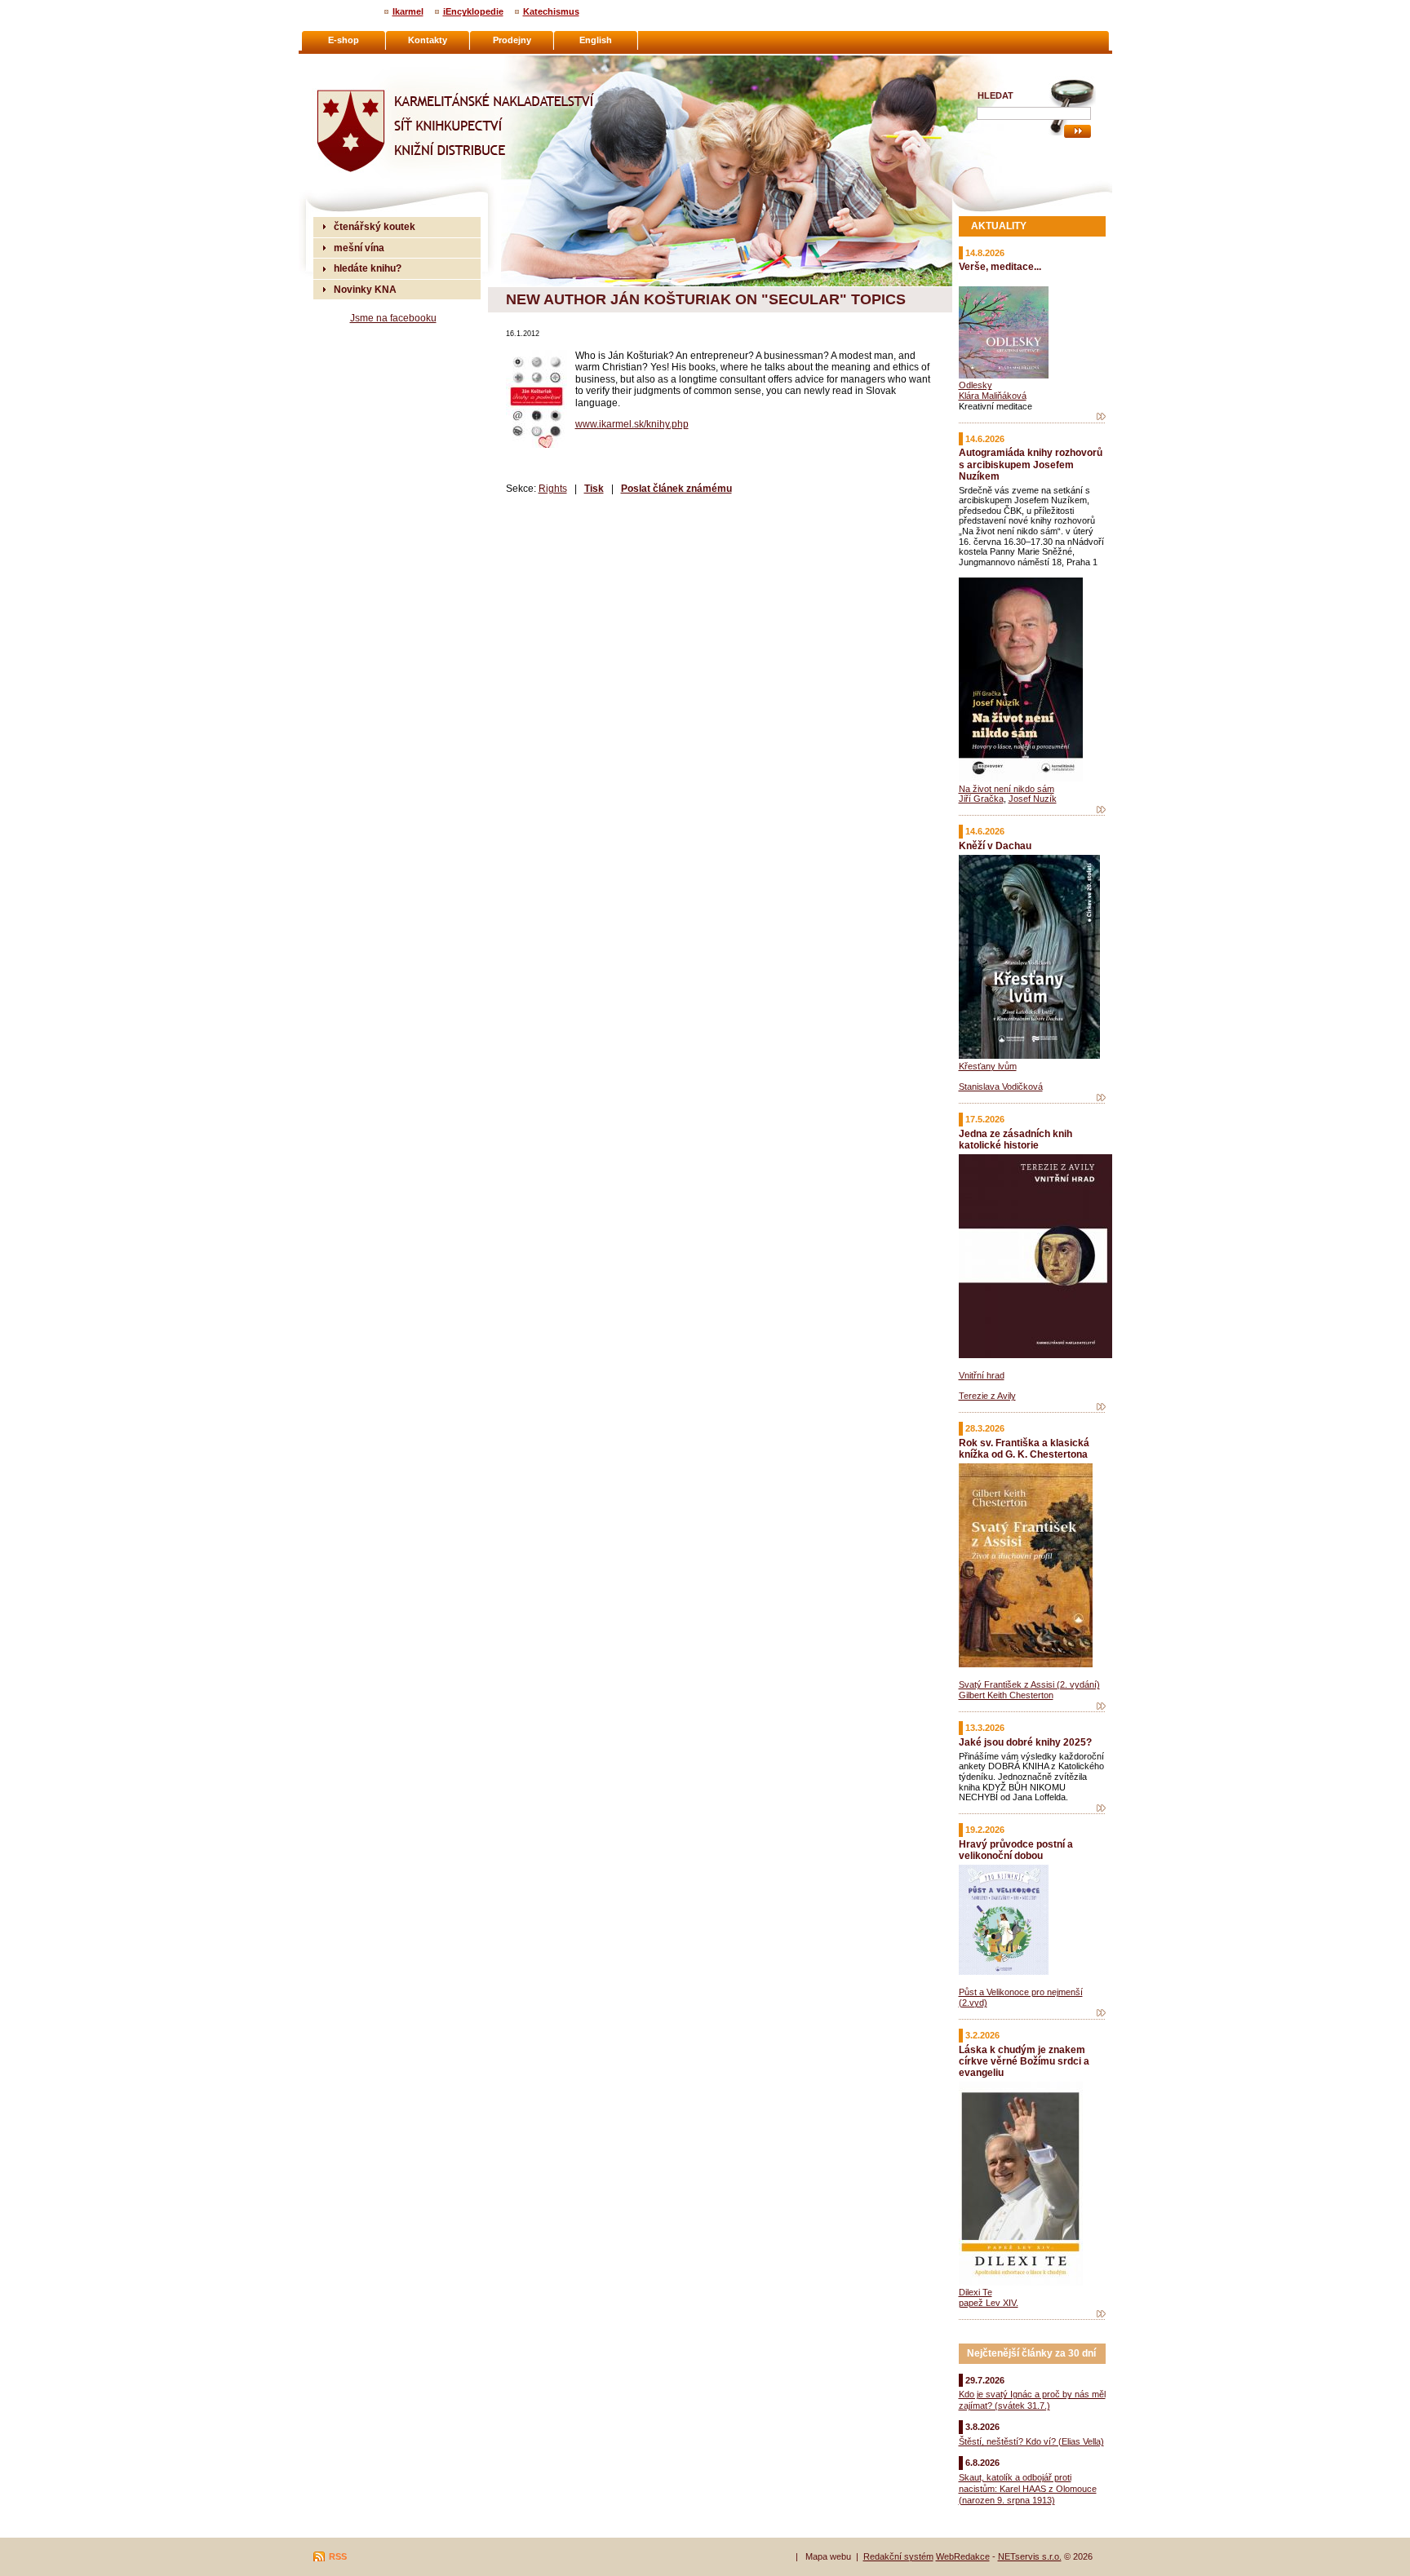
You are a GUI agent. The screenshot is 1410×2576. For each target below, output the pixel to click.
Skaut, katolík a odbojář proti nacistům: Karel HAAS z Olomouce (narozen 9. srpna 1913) (1028, 2489)
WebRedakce (963, 2556)
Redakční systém (898, 2556)
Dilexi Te (975, 2292)
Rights (553, 488)
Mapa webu (828, 2556)
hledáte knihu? (368, 268)
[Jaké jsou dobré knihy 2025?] (1101, 1808)
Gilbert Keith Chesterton (1006, 1695)
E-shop (344, 40)
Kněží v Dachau (995, 845)
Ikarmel (408, 11)
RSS (338, 2556)
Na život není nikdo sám (1007, 789)
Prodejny (512, 40)
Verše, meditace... (1000, 266)
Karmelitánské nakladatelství (379, 62)
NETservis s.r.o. (1030, 2556)
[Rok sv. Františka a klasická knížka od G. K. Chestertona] (1101, 1706)
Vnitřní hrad (982, 1375)
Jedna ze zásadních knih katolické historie (1015, 1139)
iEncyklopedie (473, 11)
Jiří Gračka (981, 799)
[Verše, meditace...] (1101, 417)
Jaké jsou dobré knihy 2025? (1025, 1742)
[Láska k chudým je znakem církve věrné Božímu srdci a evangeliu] (1101, 2314)
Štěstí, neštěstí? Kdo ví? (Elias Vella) (1031, 2441)
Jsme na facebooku (393, 318)
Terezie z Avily (987, 1396)
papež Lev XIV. (989, 2303)
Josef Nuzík (1033, 799)
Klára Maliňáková (993, 396)
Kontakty (428, 40)
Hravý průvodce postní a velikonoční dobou (1016, 1850)
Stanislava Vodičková (1001, 1087)
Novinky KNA (365, 289)
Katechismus (551, 11)
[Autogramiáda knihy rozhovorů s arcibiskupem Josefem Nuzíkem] (1101, 810)
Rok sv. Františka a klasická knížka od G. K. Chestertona (1024, 1448)
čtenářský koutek (375, 226)
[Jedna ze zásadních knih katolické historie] (1101, 1407)
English (596, 40)
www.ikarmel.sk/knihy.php (632, 424)
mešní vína (359, 248)
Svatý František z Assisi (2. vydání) (1029, 1684)
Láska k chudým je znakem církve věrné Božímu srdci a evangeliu (1024, 2061)
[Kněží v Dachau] (1101, 1098)
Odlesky (975, 385)
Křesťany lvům (988, 1066)
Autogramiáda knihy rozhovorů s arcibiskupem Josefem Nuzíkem (1031, 464)
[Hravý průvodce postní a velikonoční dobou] (1101, 2013)
